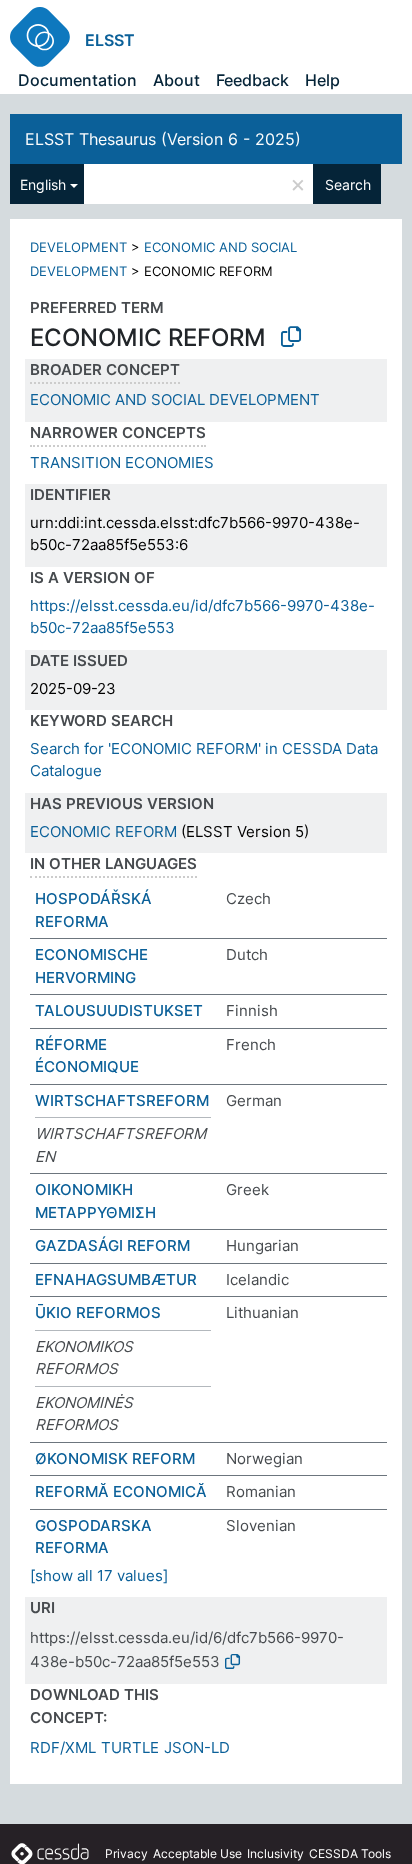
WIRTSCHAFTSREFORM (122, 1100)
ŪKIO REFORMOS (98, 1312)
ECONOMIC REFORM (103, 831)
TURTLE (130, 1747)
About (176, 80)
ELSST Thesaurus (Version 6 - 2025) (163, 139)
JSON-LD (197, 1747)
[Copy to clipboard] (291, 337)
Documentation (77, 80)
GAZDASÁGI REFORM (112, 1245)
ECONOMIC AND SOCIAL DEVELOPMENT (175, 399)
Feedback (252, 80)
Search (348, 184)
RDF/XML (63, 1747)
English (43, 184)
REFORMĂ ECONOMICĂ (121, 1491)
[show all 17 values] (99, 1575)
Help (322, 80)
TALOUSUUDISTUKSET (119, 1010)
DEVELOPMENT (78, 247)
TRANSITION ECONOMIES (122, 462)
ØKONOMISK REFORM (115, 1458)
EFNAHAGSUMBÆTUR (116, 1279)
